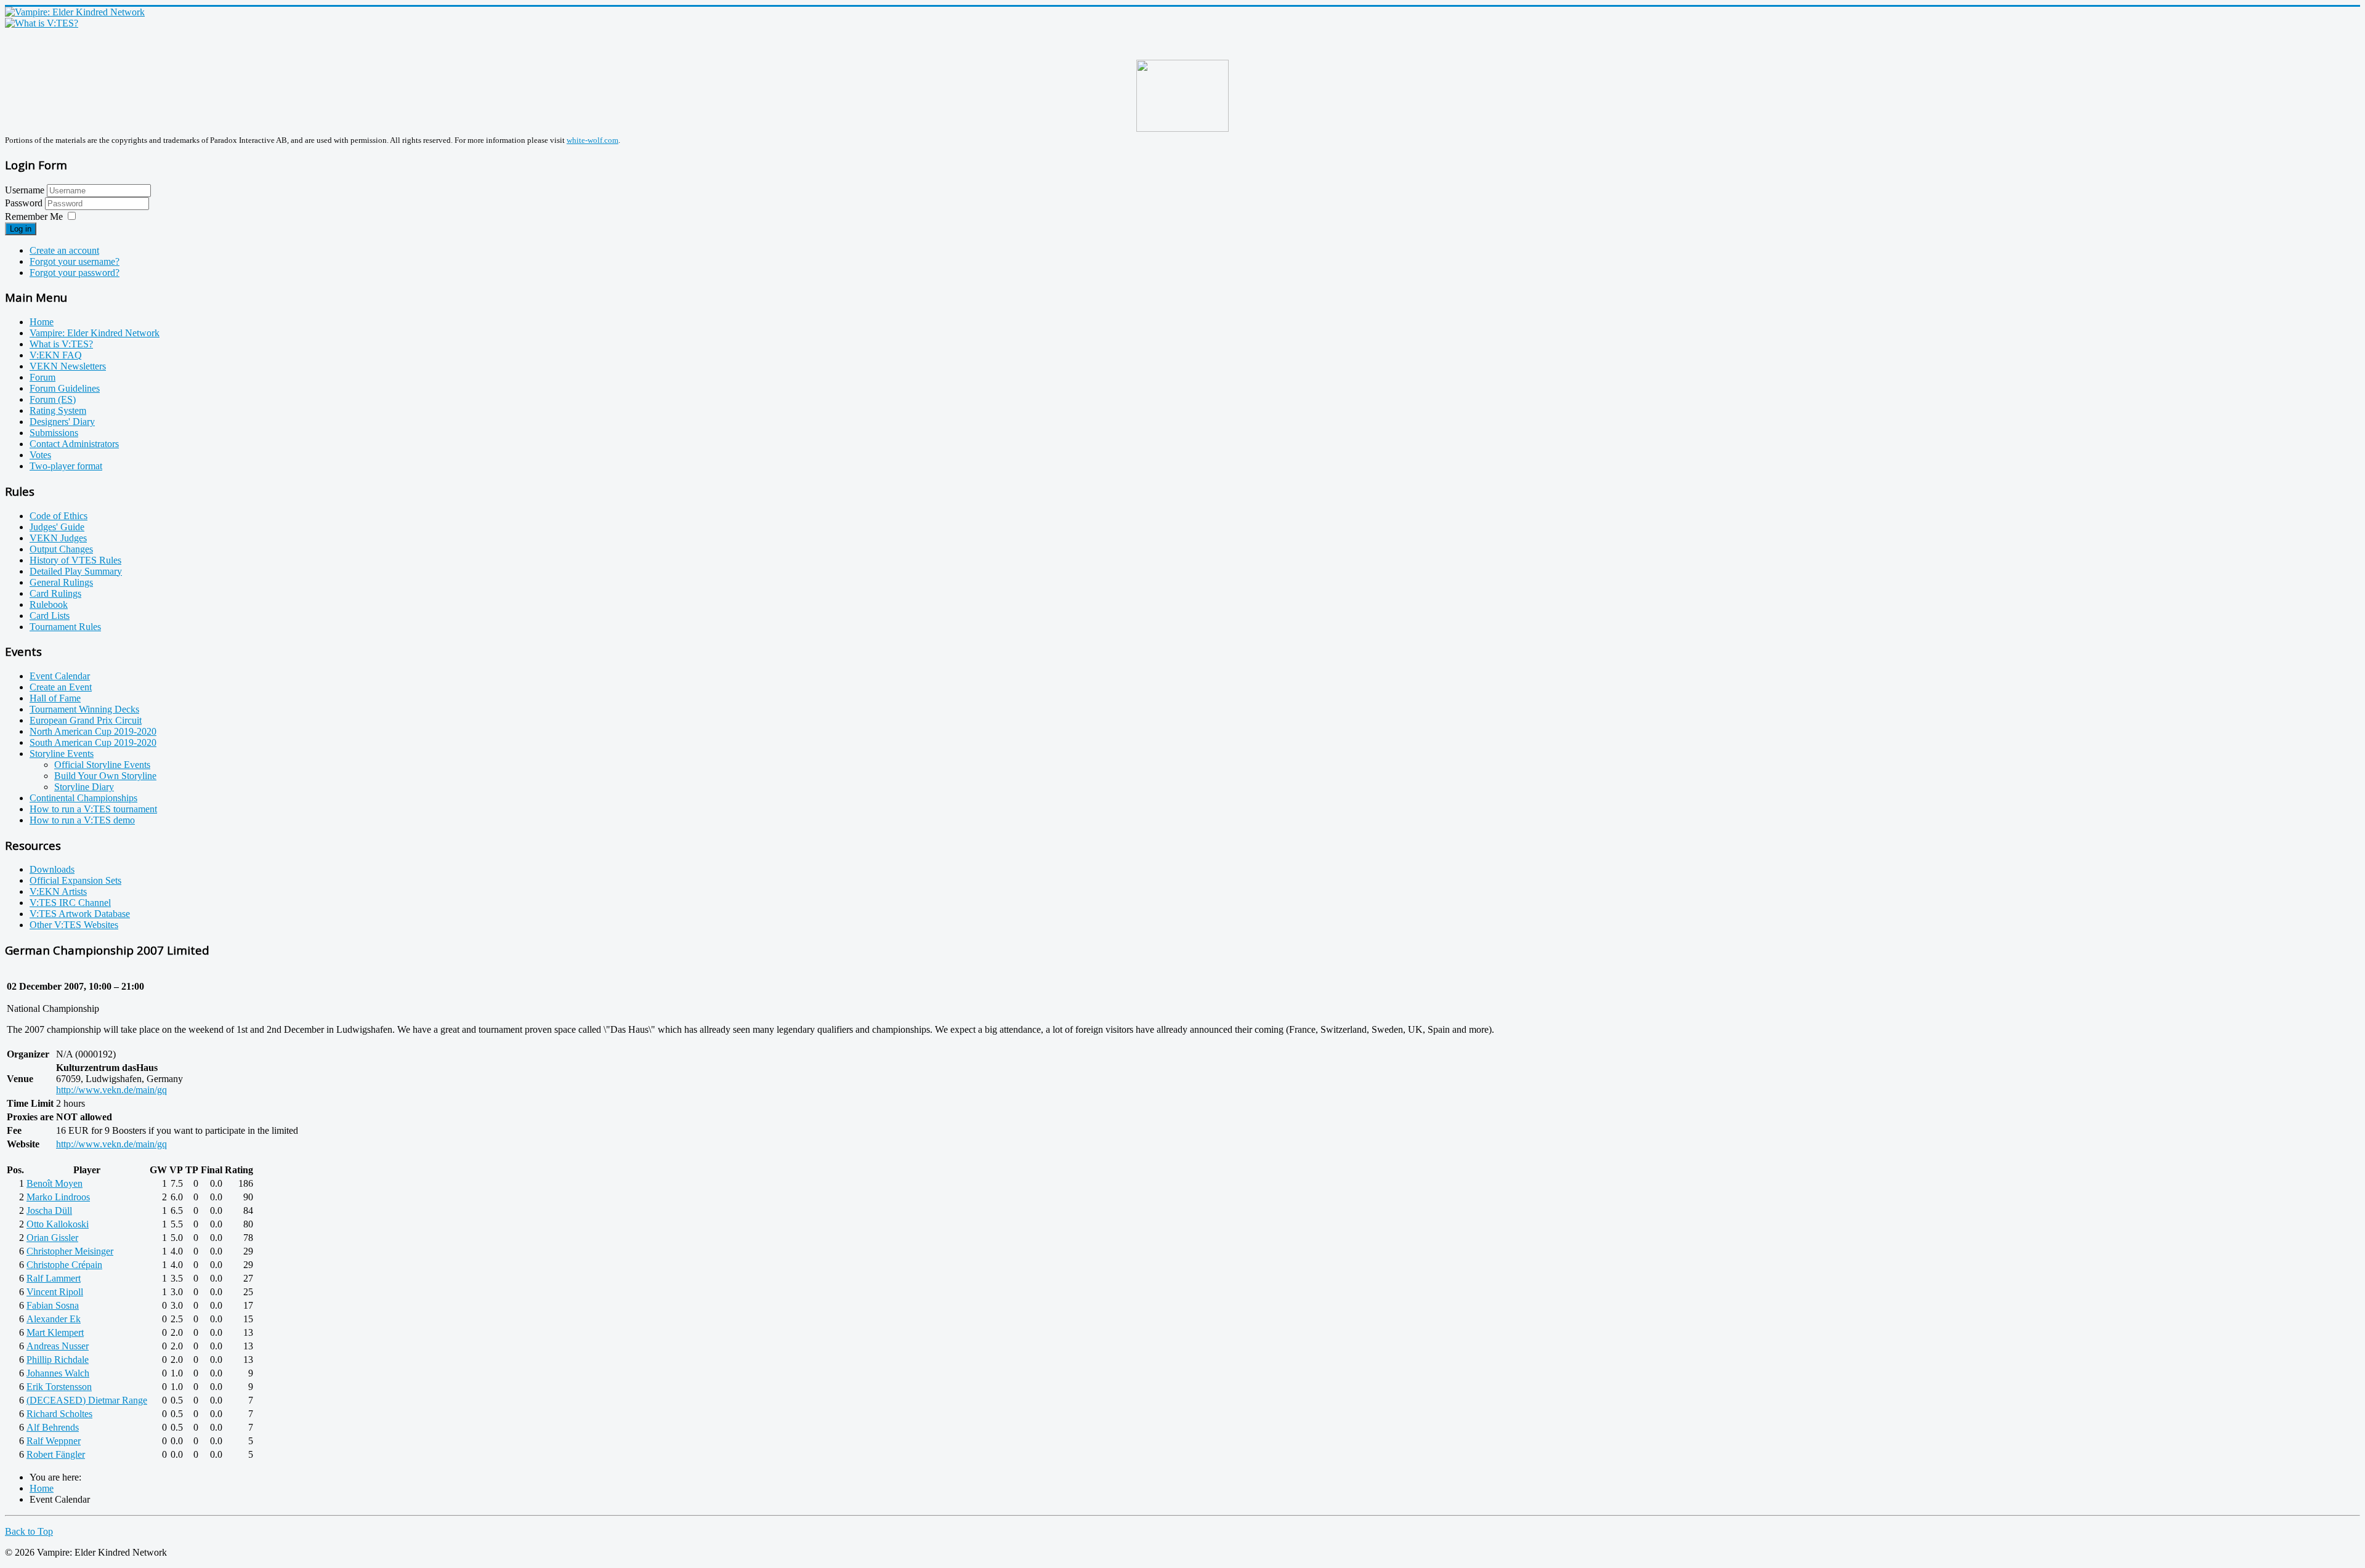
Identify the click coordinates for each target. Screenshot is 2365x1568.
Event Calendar (60, 676)
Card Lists (50, 616)
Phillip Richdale (58, 1360)
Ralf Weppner (54, 1441)
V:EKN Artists (58, 891)
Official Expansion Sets (75, 880)
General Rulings (61, 582)
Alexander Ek (54, 1319)
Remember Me (34, 216)
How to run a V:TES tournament (93, 809)
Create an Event (61, 687)
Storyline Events (62, 754)
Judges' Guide (57, 527)
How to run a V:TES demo (82, 820)
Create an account (64, 250)
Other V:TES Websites (74, 925)
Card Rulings (55, 593)
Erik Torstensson (59, 1387)
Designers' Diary (62, 422)
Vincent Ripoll (55, 1292)
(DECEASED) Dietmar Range (87, 1400)
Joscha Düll (49, 1210)
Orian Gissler (52, 1238)
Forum (42, 377)
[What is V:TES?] (42, 23)
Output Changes (61, 549)
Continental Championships (83, 798)
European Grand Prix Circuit (86, 720)
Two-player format (66, 466)
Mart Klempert (55, 1332)
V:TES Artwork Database (80, 914)
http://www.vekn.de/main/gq (111, 1090)
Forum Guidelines (65, 388)
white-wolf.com (592, 140)
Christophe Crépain (64, 1265)
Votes (40, 455)
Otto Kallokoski (58, 1224)
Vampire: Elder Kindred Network (95, 333)
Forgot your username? (75, 261)
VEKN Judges (58, 538)
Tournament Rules (65, 627)
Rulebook (49, 604)
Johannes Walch (58, 1373)
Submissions (54, 433)
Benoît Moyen (55, 1183)
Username (25, 190)
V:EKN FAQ (56, 355)
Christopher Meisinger (70, 1251)
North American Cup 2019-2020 (93, 731)
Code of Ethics (59, 516)
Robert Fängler (56, 1454)
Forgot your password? (75, 273)
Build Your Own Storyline (105, 776)
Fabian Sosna (53, 1305)
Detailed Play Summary (76, 571)
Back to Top (29, 1531)
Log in (21, 229)
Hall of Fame (55, 698)
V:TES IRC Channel (70, 903)
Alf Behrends (53, 1427)
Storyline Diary (84, 787)
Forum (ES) (53, 399)
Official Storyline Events (102, 765)
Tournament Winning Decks (84, 709)
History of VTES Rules (75, 560)
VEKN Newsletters (68, 366)
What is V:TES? (61, 344)
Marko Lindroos (58, 1197)
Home (42, 322)
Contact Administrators (74, 444)
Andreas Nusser (58, 1346)
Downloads (52, 869)
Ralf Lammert (54, 1278)
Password (25, 203)
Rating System (58, 410)
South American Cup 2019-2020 (93, 742)
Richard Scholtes (59, 1414)
